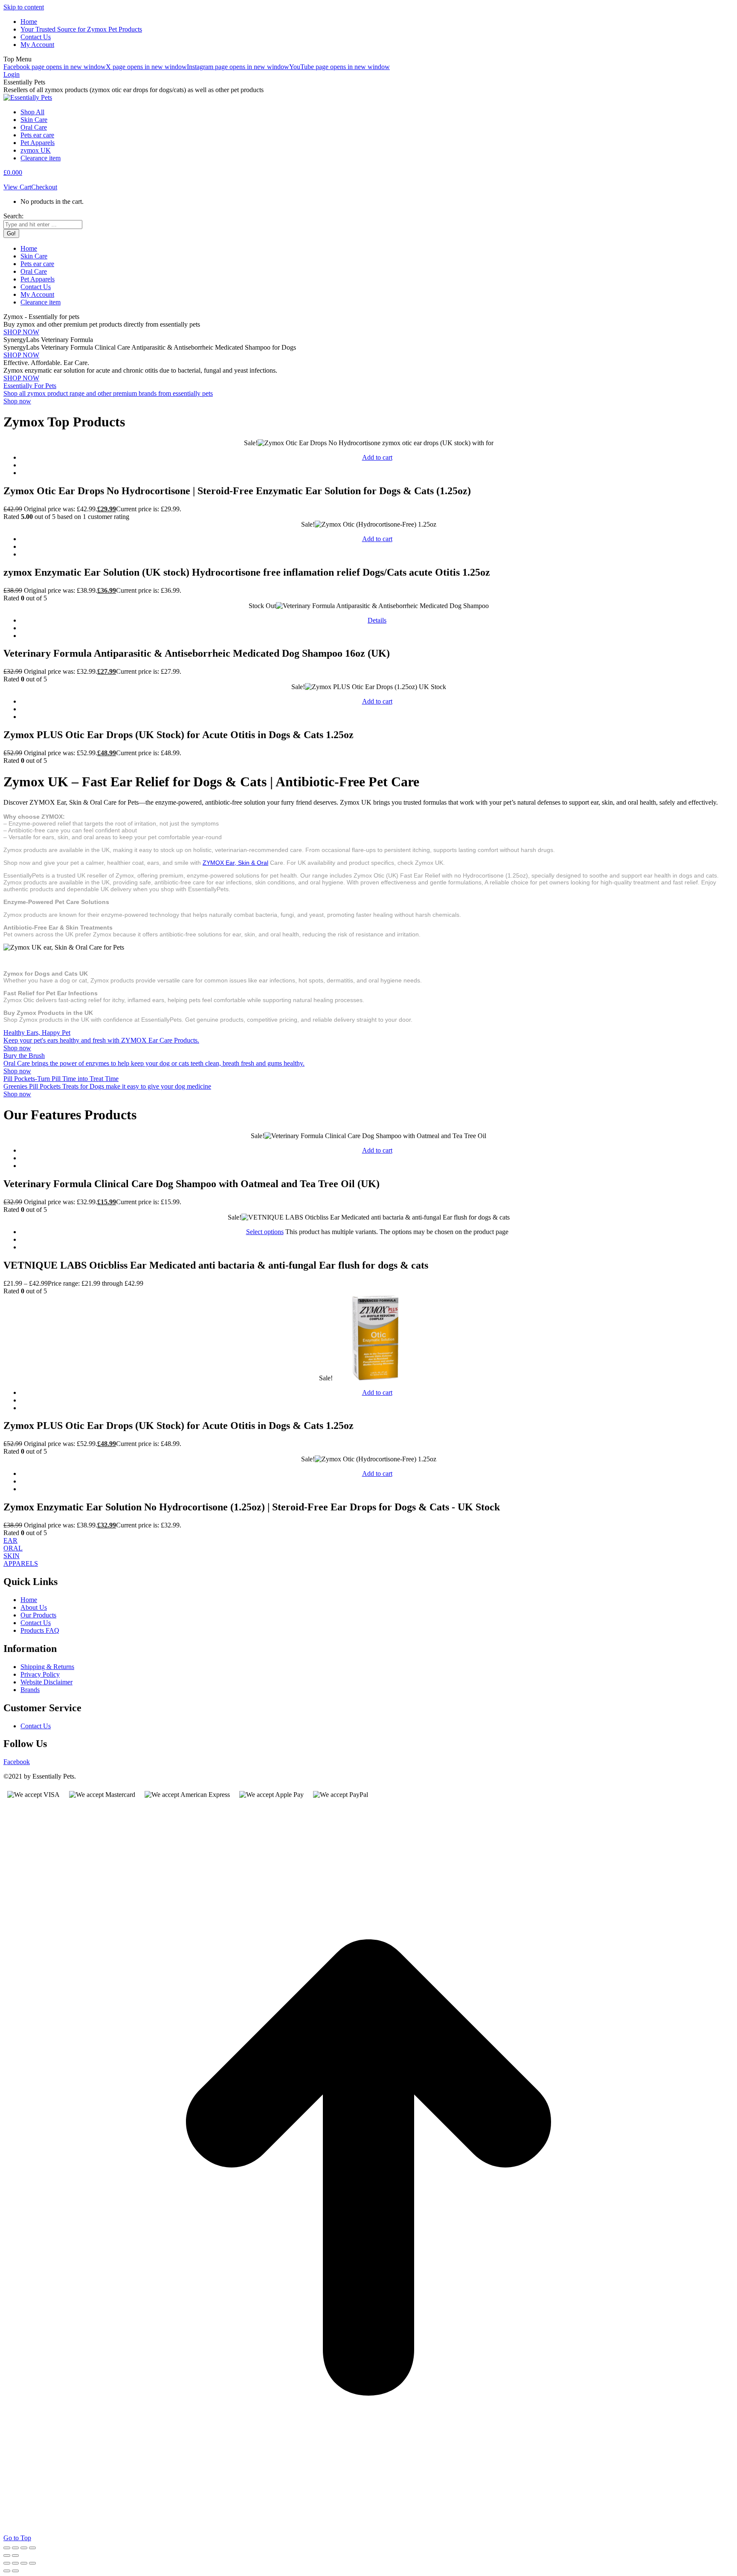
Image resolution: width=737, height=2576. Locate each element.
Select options (265, 1232)
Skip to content (24, 7)
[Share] (24, 2548)
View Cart (17, 187)
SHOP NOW (21, 332)
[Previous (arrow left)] (7, 2556)
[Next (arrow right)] (15, 2556)
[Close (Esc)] (32, 2548)
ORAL (13, 1548)
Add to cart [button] (377, 457)
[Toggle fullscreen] (15, 2548)
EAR (10, 1540)
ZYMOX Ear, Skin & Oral (235, 863)
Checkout (44, 187)
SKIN (12, 1556)
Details (377, 620)
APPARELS (21, 1563)
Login (12, 74)
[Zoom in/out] (7, 2548)
